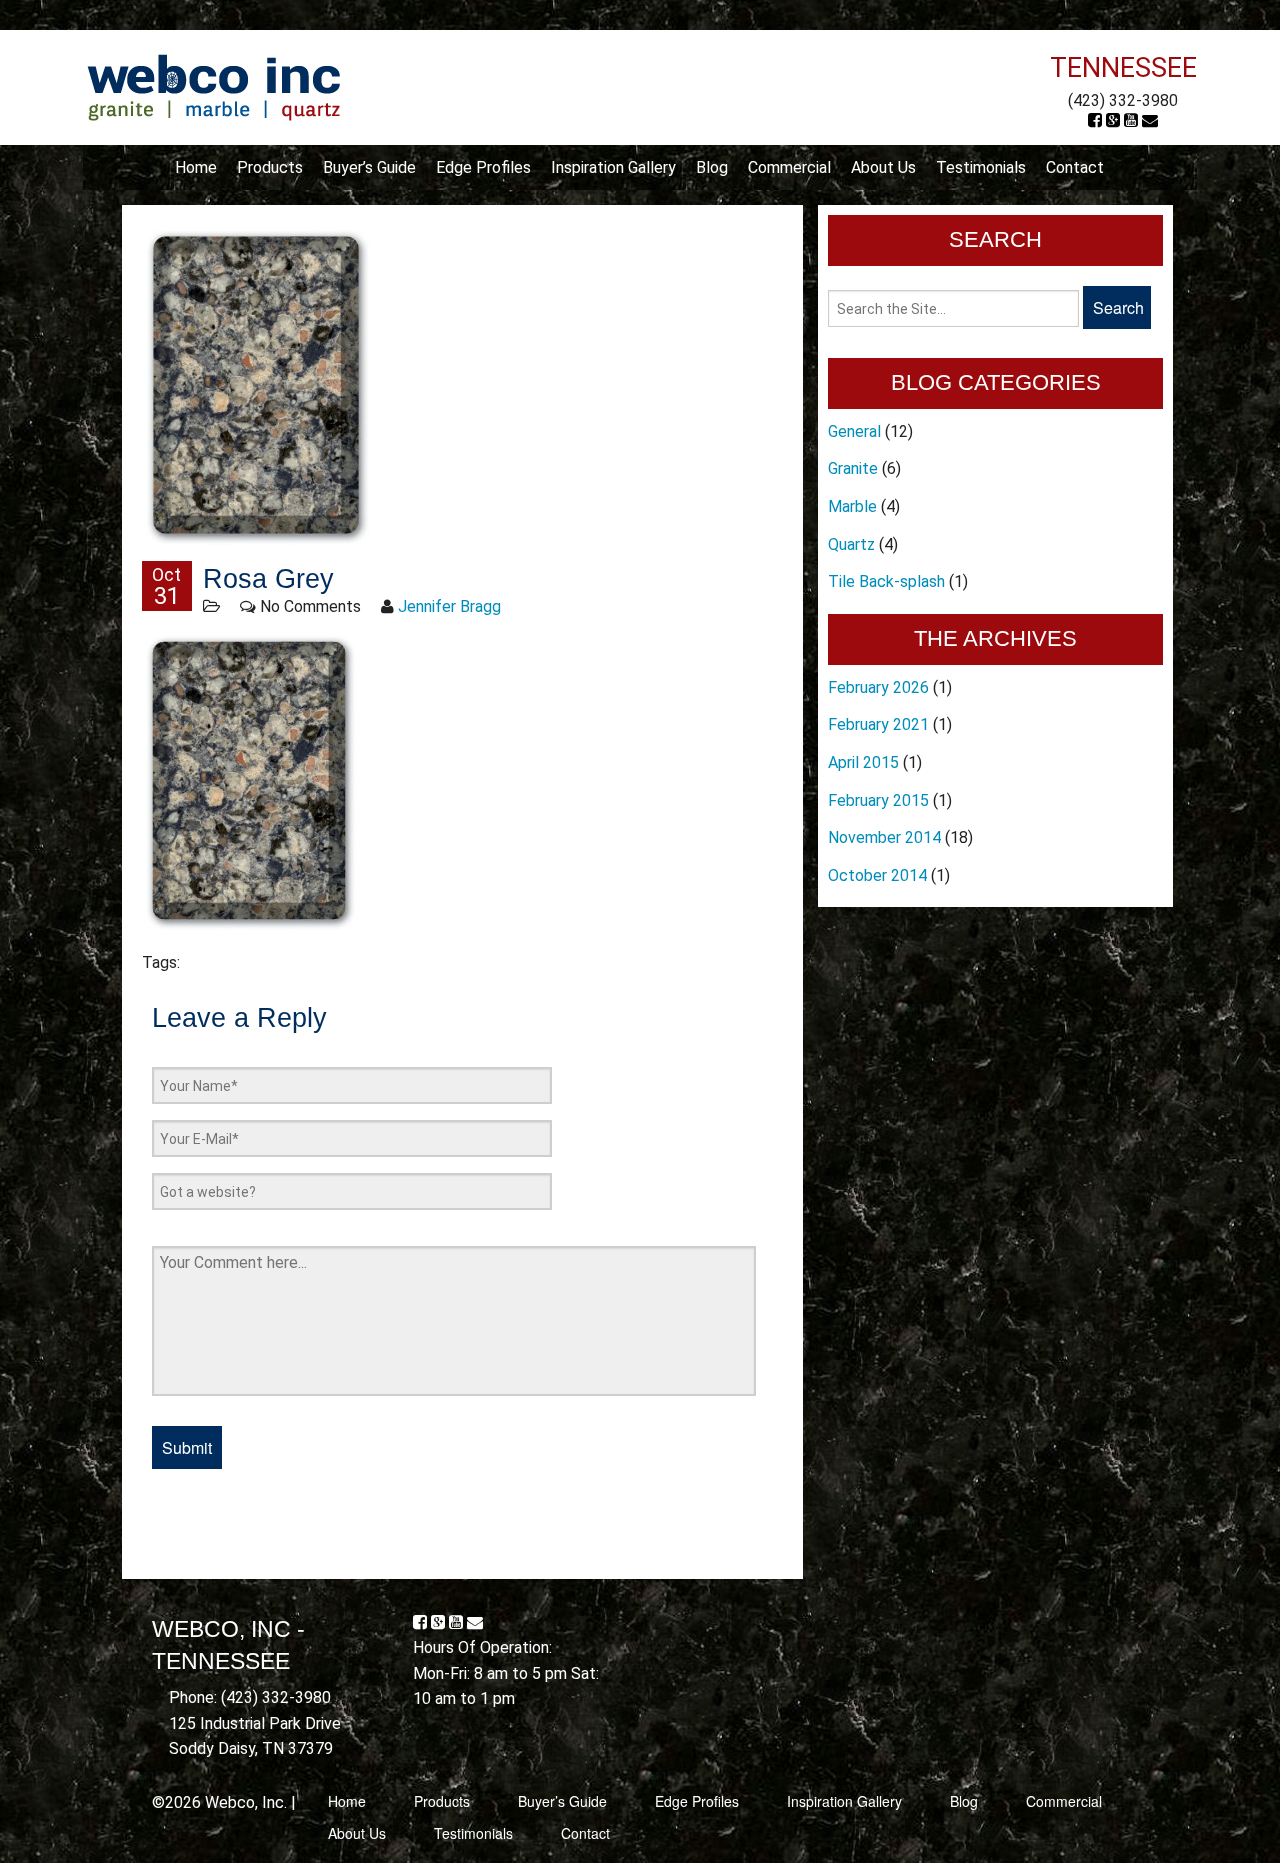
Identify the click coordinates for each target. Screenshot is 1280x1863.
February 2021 (878, 724)
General (854, 431)
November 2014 (884, 837)
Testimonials (981, 167)
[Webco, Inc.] (213, 86)
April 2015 (863, 762)
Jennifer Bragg (449, 606)
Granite (853, 468)
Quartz (851, 544)
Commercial (789, 167)
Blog (712, 167)
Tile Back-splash (886, 581)
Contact (1075, 167)
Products (270, 167)
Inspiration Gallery (613, 167)
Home (196, 167)
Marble (852, 506)
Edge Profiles (483, 167)
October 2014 (877, 875)
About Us (883, 167)
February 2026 (878, 687)
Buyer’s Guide (369, 167)
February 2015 (878, 800)
